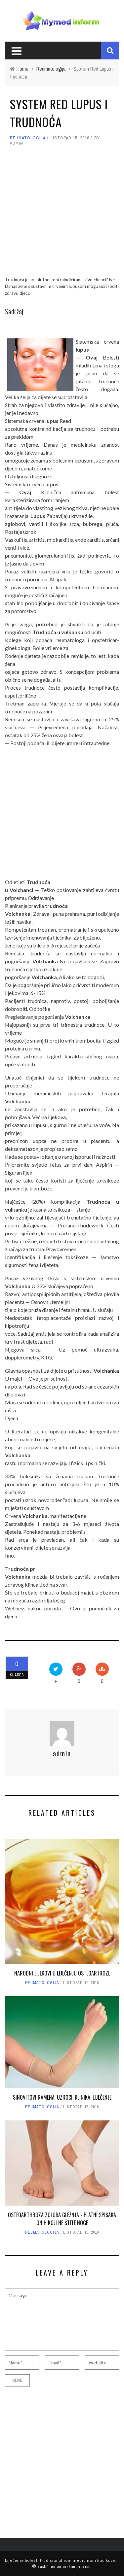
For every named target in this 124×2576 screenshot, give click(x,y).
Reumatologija (28, 138)
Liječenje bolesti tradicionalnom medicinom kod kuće (60, 2560)
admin (17, 143)
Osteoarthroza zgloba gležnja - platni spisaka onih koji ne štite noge (62, 2219)
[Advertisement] (62, 214)
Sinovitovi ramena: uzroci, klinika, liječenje (62, 2097)
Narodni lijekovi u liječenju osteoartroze (62, 1973)
